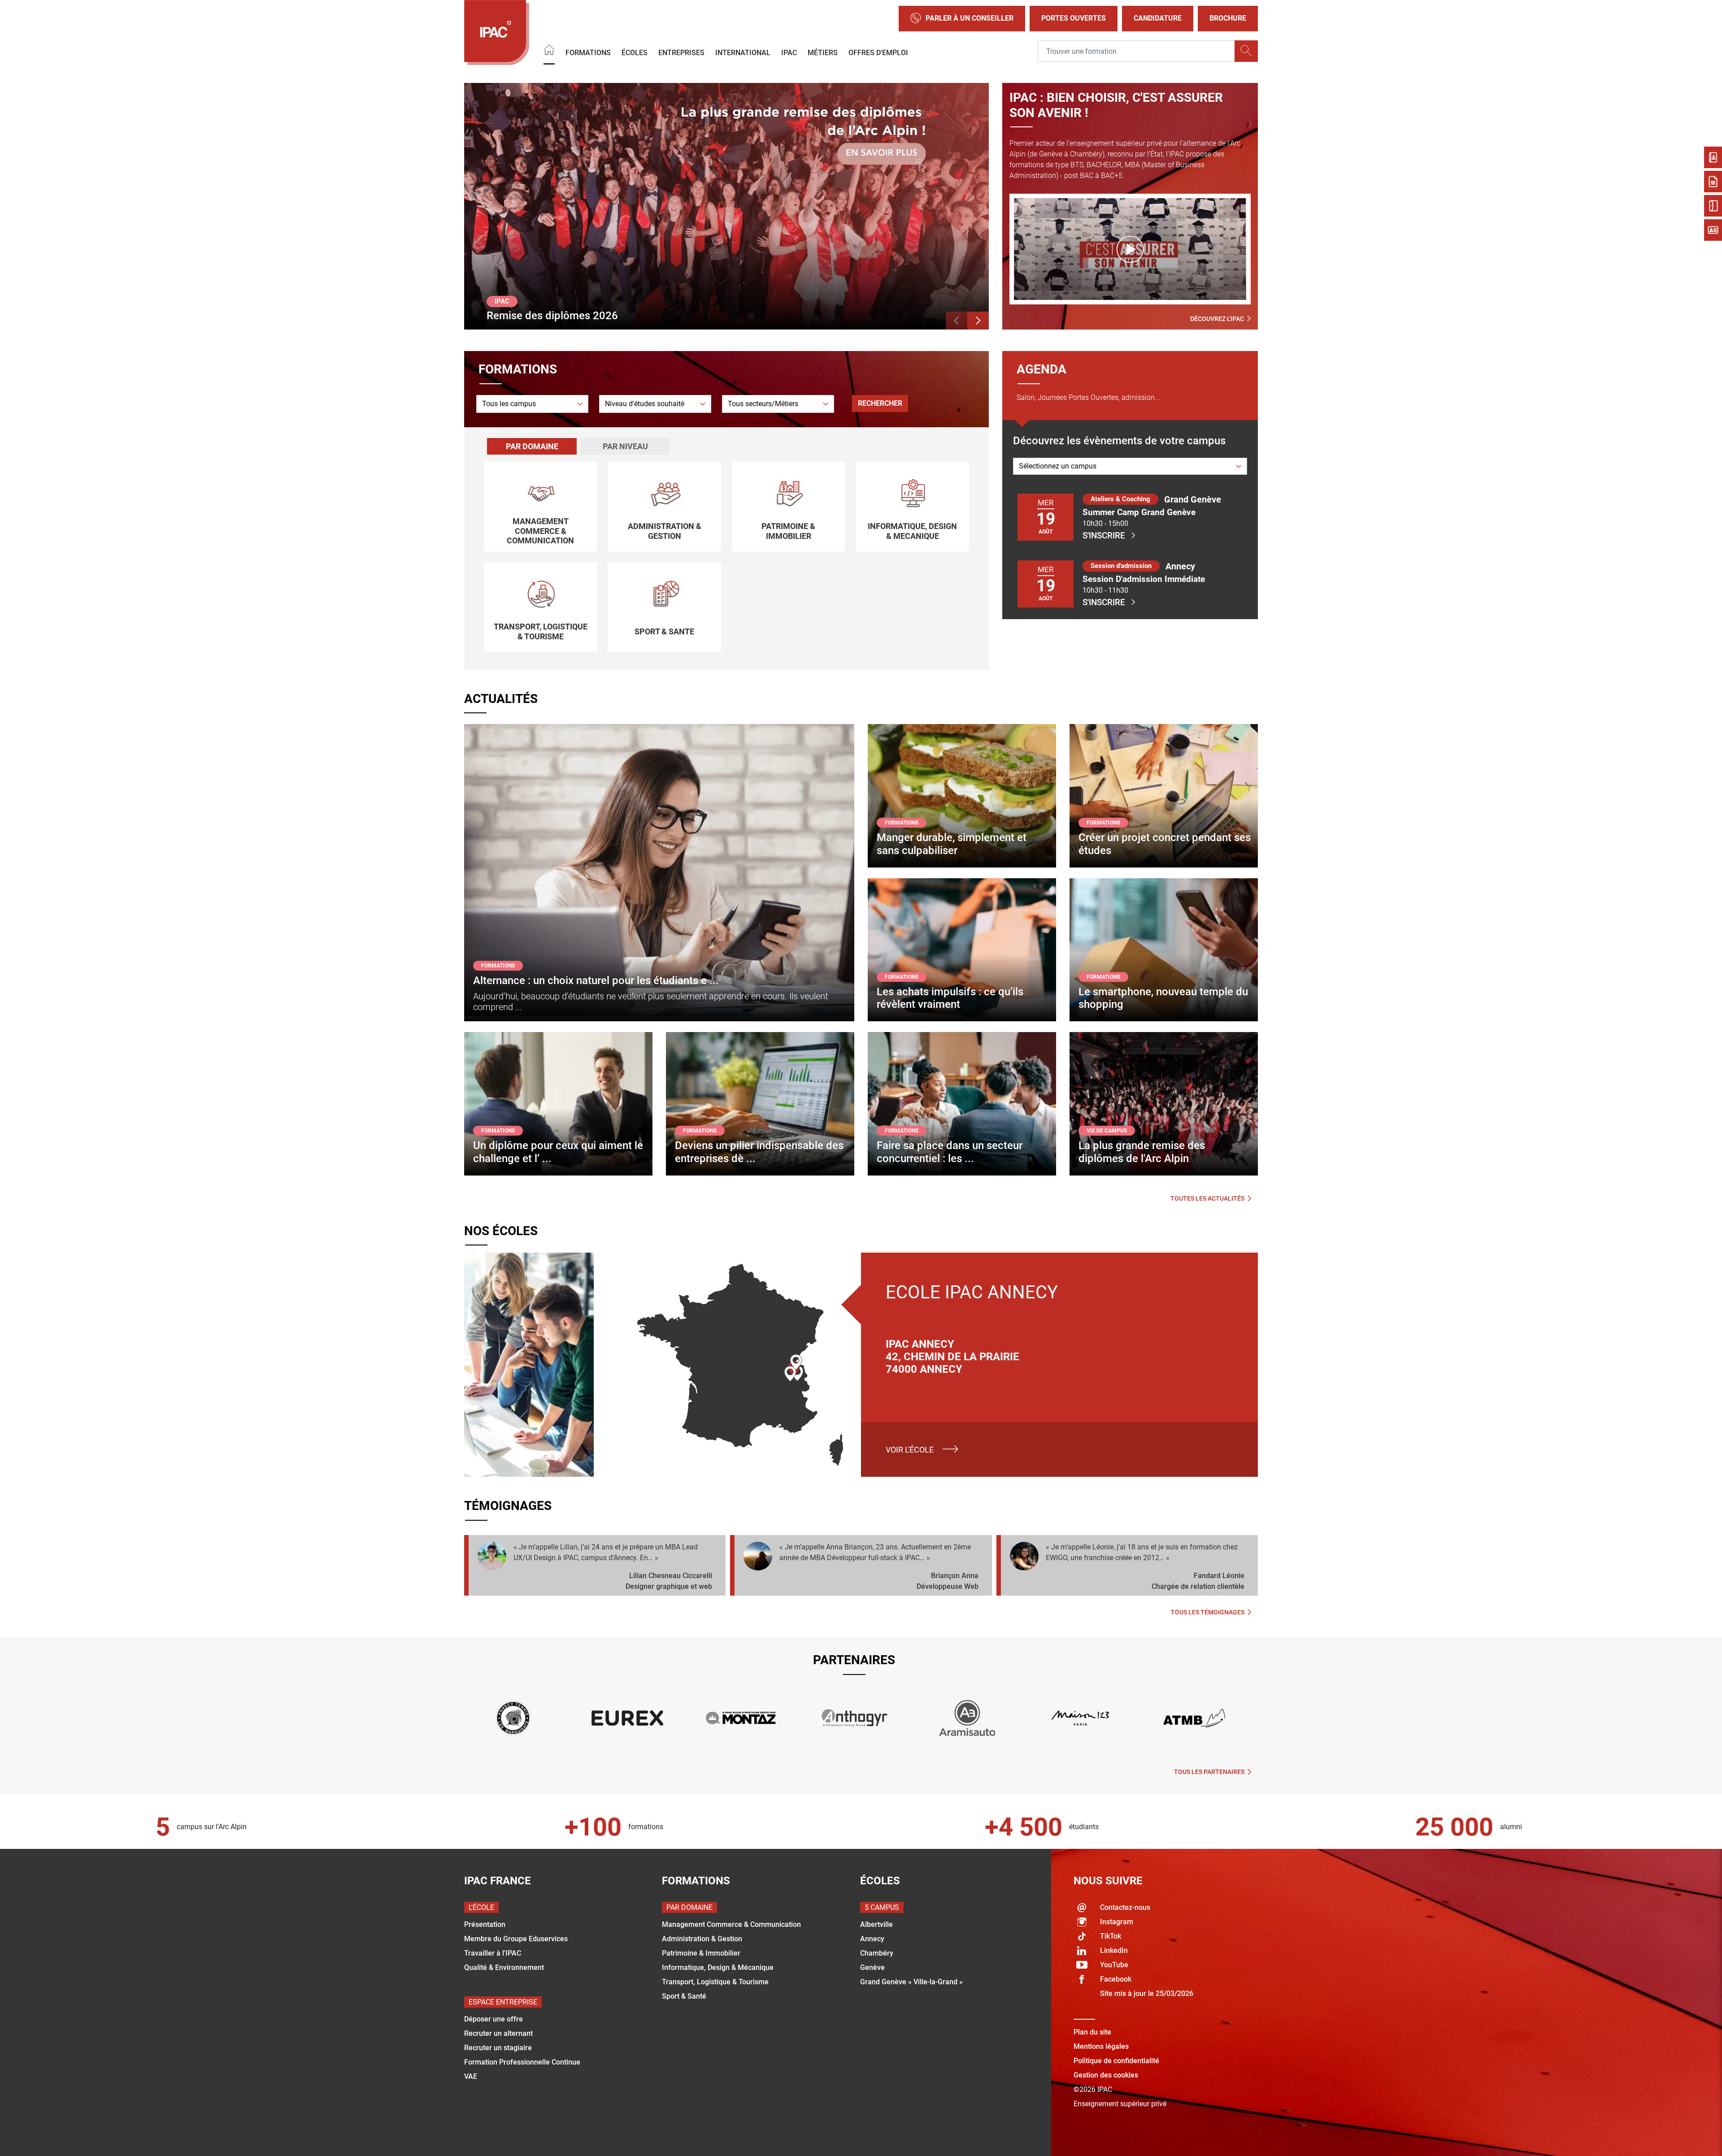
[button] (957, 321)
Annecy (872, 1939)
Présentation (485, 1924)
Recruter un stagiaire (498, 2048)
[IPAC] (497, 33)
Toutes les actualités (1207, 1198)
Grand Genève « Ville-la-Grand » (911, 1982)
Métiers (823, 52)
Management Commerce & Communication (731, 1924)
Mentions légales (1101, 2046)
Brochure (1228, 18)
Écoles (635, 52)
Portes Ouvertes (1074, 18)
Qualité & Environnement (504, 1967)
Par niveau (625, 446)
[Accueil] (549, 51)
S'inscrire (1104, 536)
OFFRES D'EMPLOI (878, 52)
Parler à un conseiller (970, 18)
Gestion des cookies (1106, 2075)
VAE (471, 2076)
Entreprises (681, 52)
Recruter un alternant (498, 2033)
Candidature (1158, 18)
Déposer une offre (494, 2019)
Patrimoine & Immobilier (701, 1953)
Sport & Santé (684, 1996)
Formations (588, 52)
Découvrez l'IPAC (1217, 319)
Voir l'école (910, 1450)
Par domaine (532, 446)
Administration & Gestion (702, 1939)
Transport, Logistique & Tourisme (715, 1982)
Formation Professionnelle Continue (522, 2062)
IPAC (789, 52)
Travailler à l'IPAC (493, 1953)
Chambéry (877, 1953)
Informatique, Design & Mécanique (718, 1967)
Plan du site (1092, 2032)
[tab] (532, 446)
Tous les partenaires (1209, 1772)
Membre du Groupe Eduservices (516, 1939)
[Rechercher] (1246, 51)
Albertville (876, 1924)
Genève (872, 1967)
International (743, 52)
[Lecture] (1130, 249)
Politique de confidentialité (1116, 2061)
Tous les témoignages (1208, 1612)
